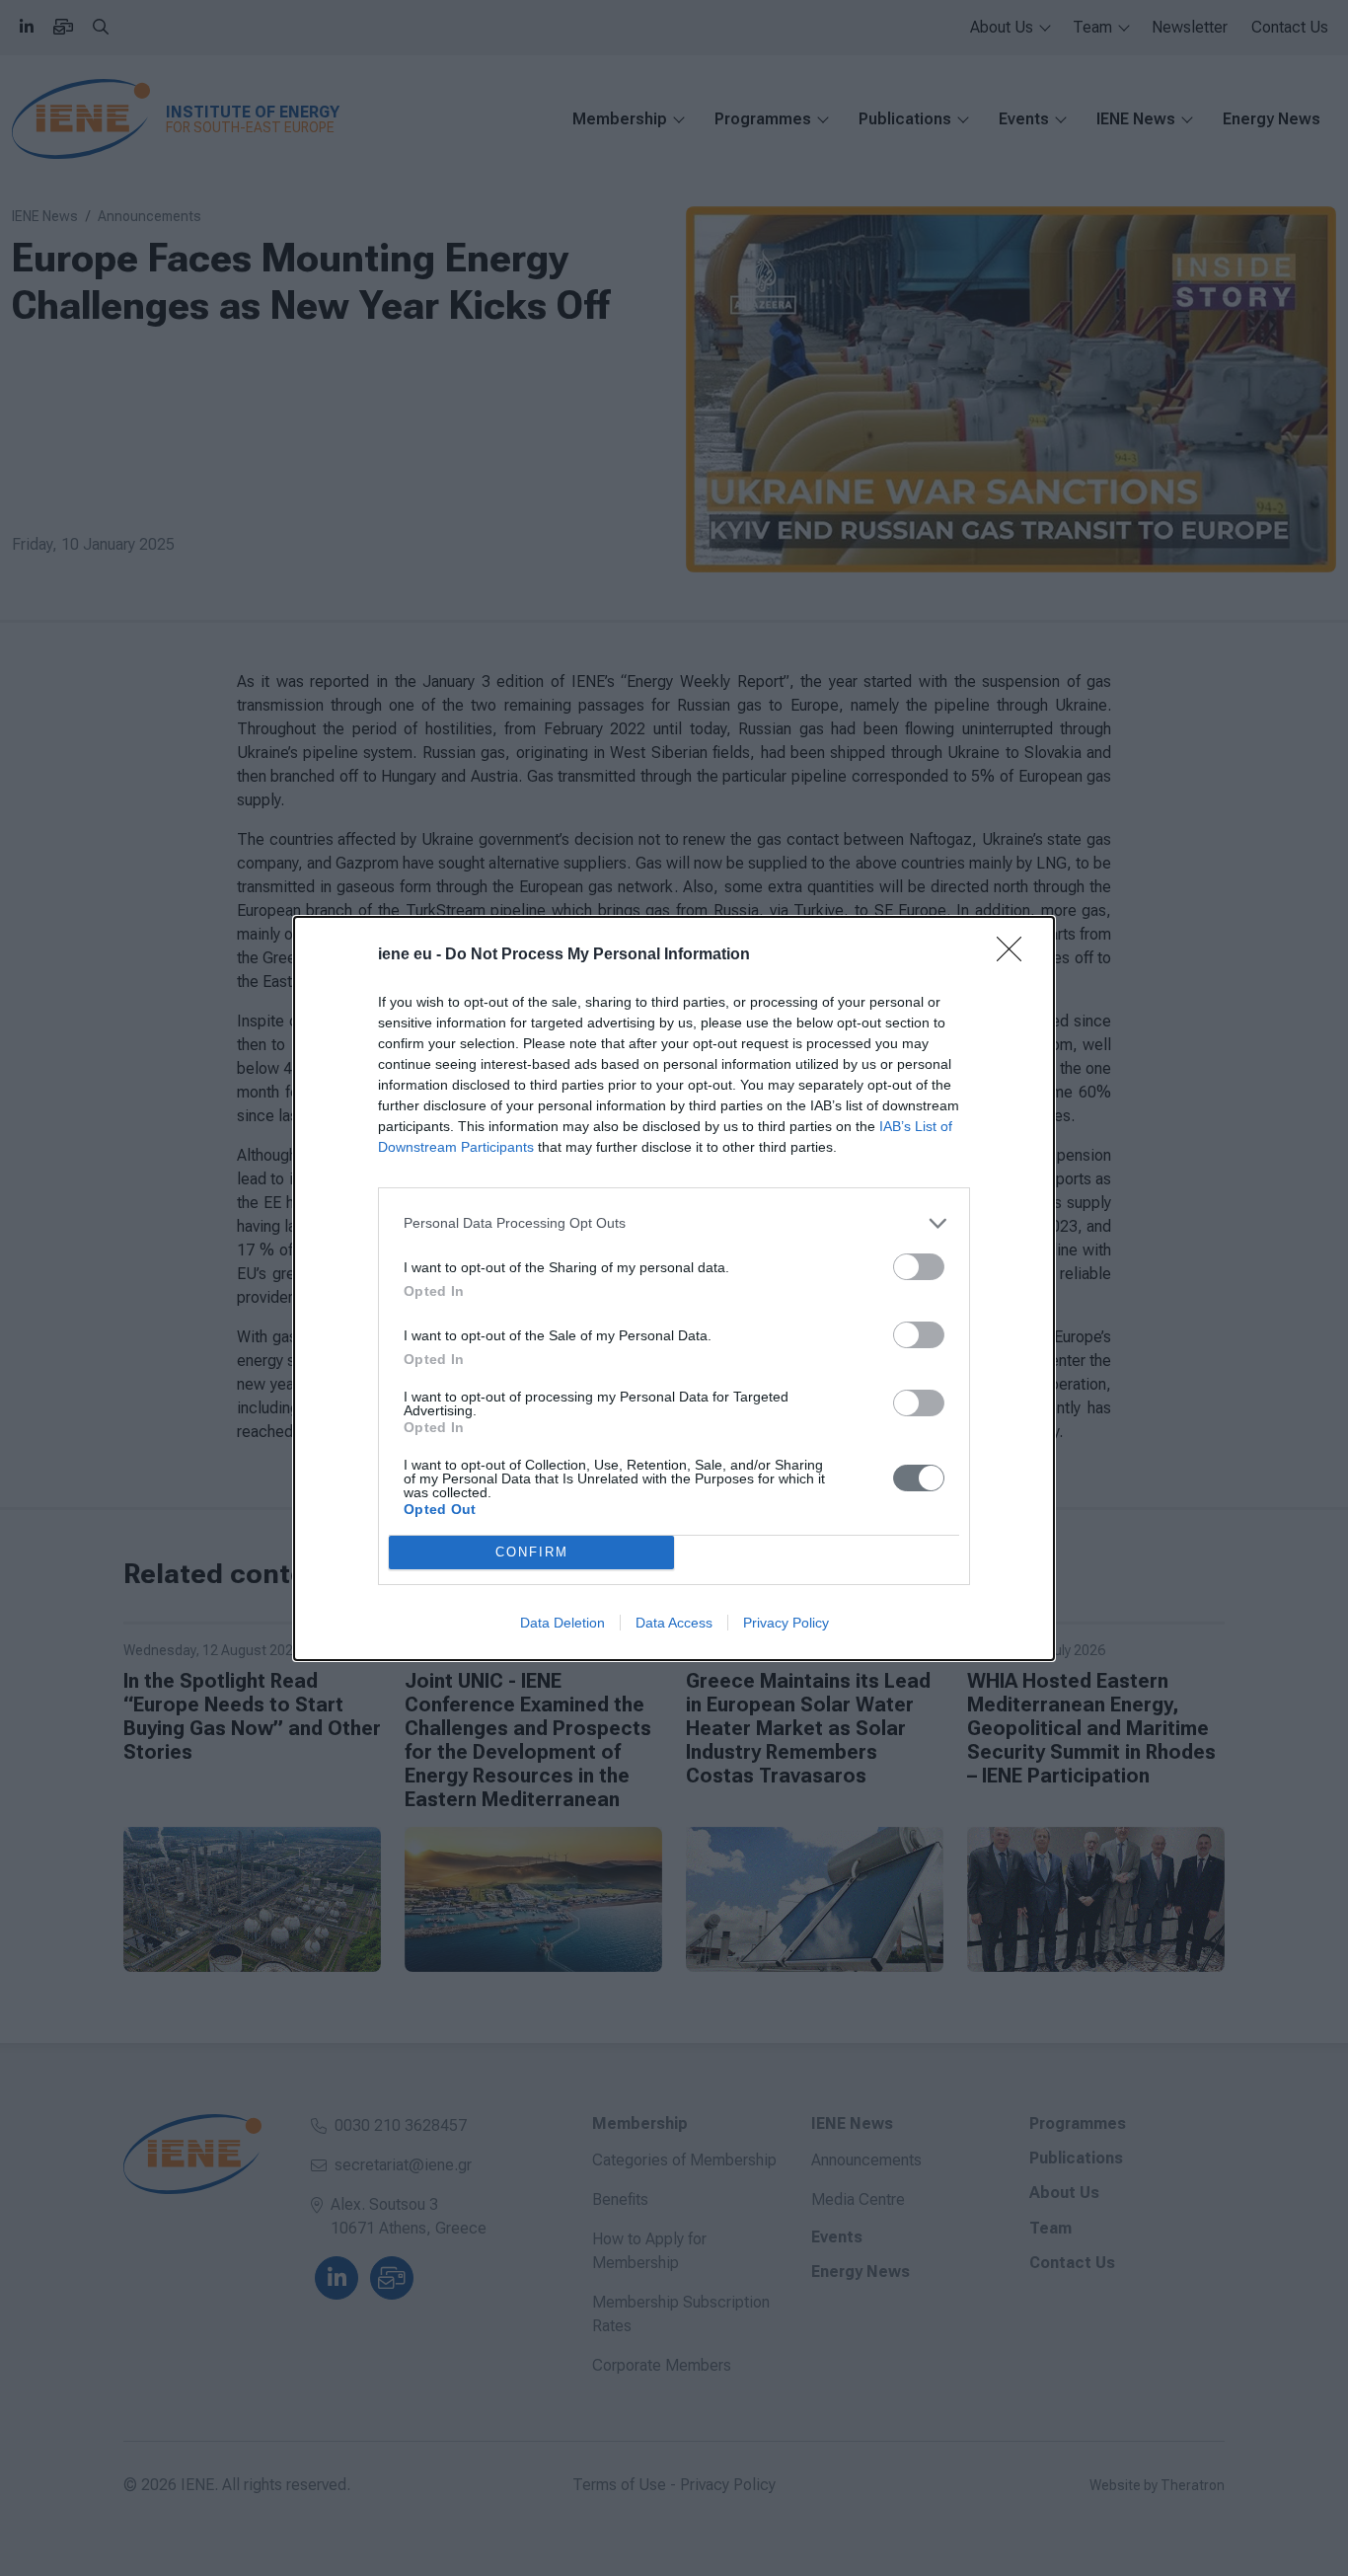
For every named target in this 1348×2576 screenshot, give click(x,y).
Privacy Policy (786, 1623)
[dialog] (674, 1288)
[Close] (1015, 955)
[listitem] (674, 1223)
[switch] (919, 1267)
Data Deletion (562, 1623)
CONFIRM (532, 1552)
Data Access (674, 1623)
